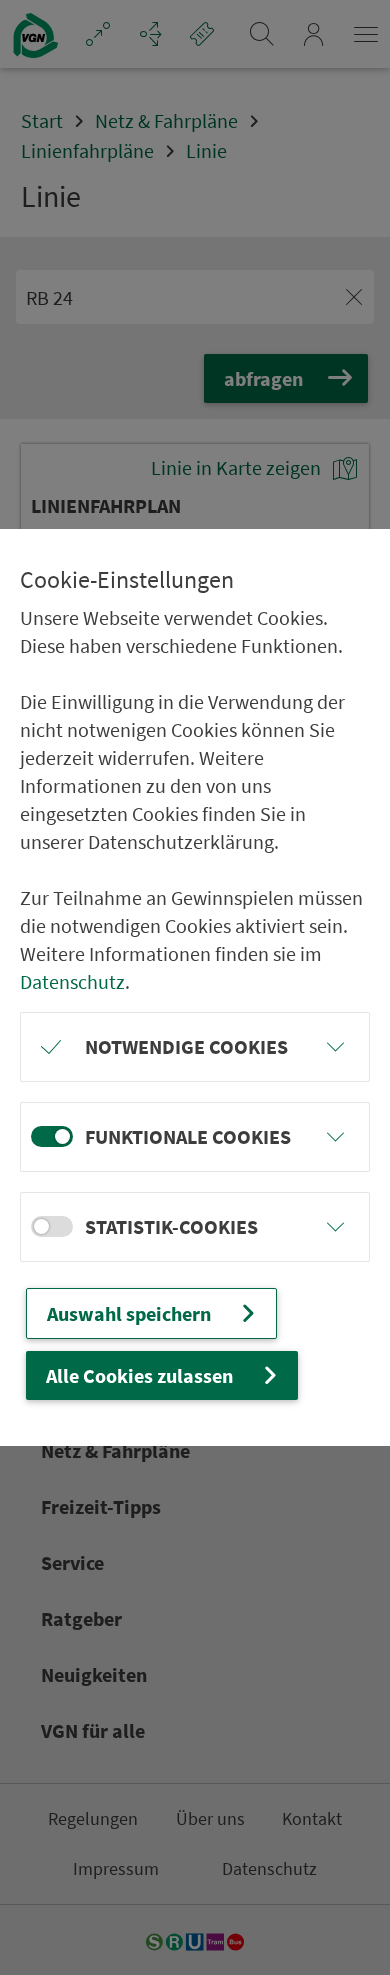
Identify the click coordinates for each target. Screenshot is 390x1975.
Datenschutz (72, 981)
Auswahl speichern (129, 1313)
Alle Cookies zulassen (139, 1375)
